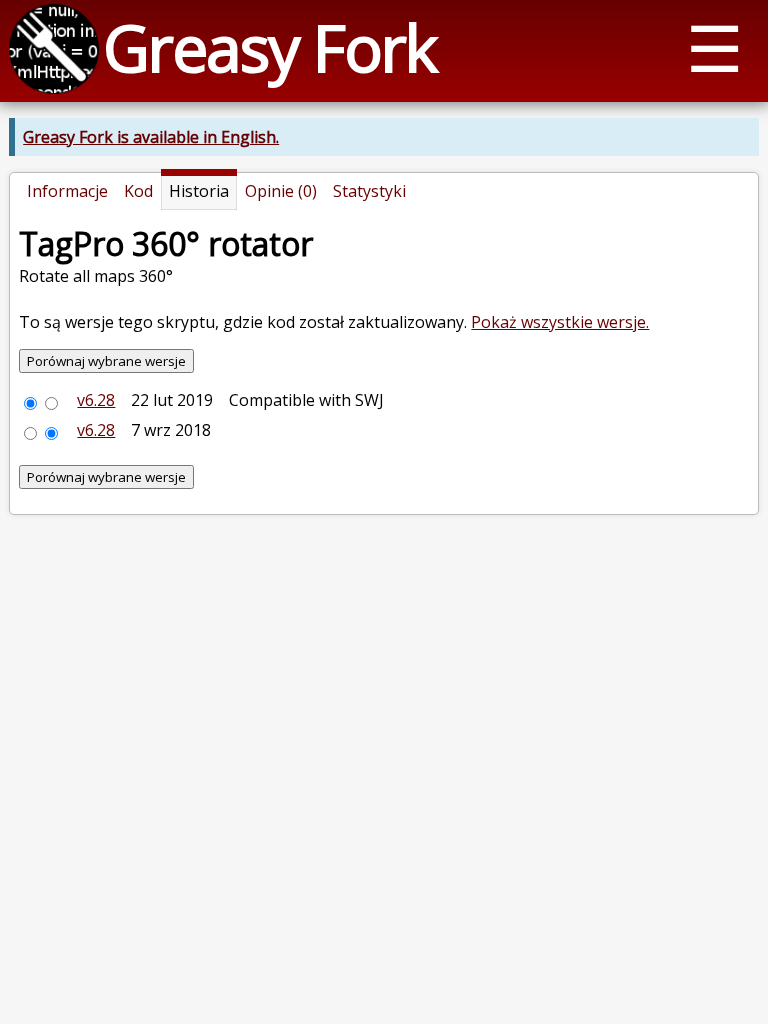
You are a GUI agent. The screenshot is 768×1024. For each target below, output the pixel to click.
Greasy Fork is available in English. (151, 137)
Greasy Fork (269, 47)
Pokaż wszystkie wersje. (560, 322)
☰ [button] (714, 47)
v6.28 (96, 400)
